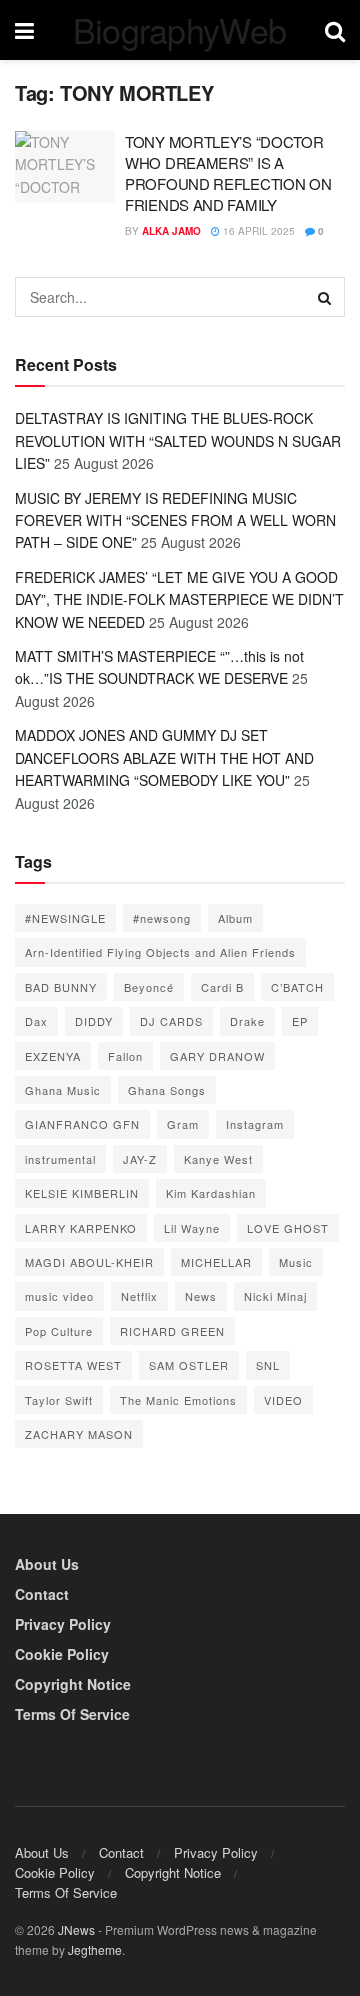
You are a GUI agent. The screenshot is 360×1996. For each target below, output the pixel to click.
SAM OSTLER (189, 1365)
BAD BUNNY (61, 987)
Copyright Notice (73, 1684)
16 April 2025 (257, 231)
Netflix (139, 1296)
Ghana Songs (167, 1090)
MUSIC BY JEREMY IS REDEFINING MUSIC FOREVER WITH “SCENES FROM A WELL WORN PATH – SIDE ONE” (175, 520)
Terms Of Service (72, 1714)
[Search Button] (325, 297)
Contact (42, 1594)
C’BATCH (297, 987)
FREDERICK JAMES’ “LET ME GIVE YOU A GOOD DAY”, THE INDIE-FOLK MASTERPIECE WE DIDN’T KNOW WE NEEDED (179, 599)
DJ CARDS (171, 1021)
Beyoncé (149, 987)
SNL (268, 1365)
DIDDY (94, 1021)
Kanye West (218, 1159)
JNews (76, 1929)
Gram (183, 1124)
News (201, 1296)
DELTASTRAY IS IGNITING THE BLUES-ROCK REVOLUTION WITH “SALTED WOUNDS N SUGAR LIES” (178, 440)
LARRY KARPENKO (81, 1228)
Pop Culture (59, 1331)
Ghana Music (63, 1090)
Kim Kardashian (211, 1193)
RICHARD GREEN (172, 1331)
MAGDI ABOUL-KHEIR (89, 1262)
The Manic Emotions (178, 1400)
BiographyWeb (180, 30)
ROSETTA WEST (73, 1365)
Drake (247, 1021)
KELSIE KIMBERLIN (82, 1193)
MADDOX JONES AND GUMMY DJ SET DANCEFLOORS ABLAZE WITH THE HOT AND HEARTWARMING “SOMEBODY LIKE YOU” (164, 757)
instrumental (60, 1159)
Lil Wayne (192, 1228)
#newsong (162, 918)
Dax (36, 1021)
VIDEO (283, 1400)
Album (235, 918)
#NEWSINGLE (65, 918)
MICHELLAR (216, 1262)
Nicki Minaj (275, 1296)
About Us (47, 1564)
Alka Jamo (171, 231)
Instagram (255, 1124)
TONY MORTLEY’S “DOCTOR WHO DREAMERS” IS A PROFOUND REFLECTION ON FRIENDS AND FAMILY (228, 173)
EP (300, 1021)
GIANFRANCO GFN (82, 1124)
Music (296, 1262)
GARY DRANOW (217, 1056)
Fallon (125, 1056)
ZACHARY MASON (79, 1434)
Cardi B (222, 987)
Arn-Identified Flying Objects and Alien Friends (160, 952)
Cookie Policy (62, 1654)
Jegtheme (95, 1949)
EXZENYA (53, 1056)
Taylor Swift (59, 1400)
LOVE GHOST (288, 1228)
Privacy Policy (63, 1624)
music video (59, 1296)
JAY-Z (140, 1159)
